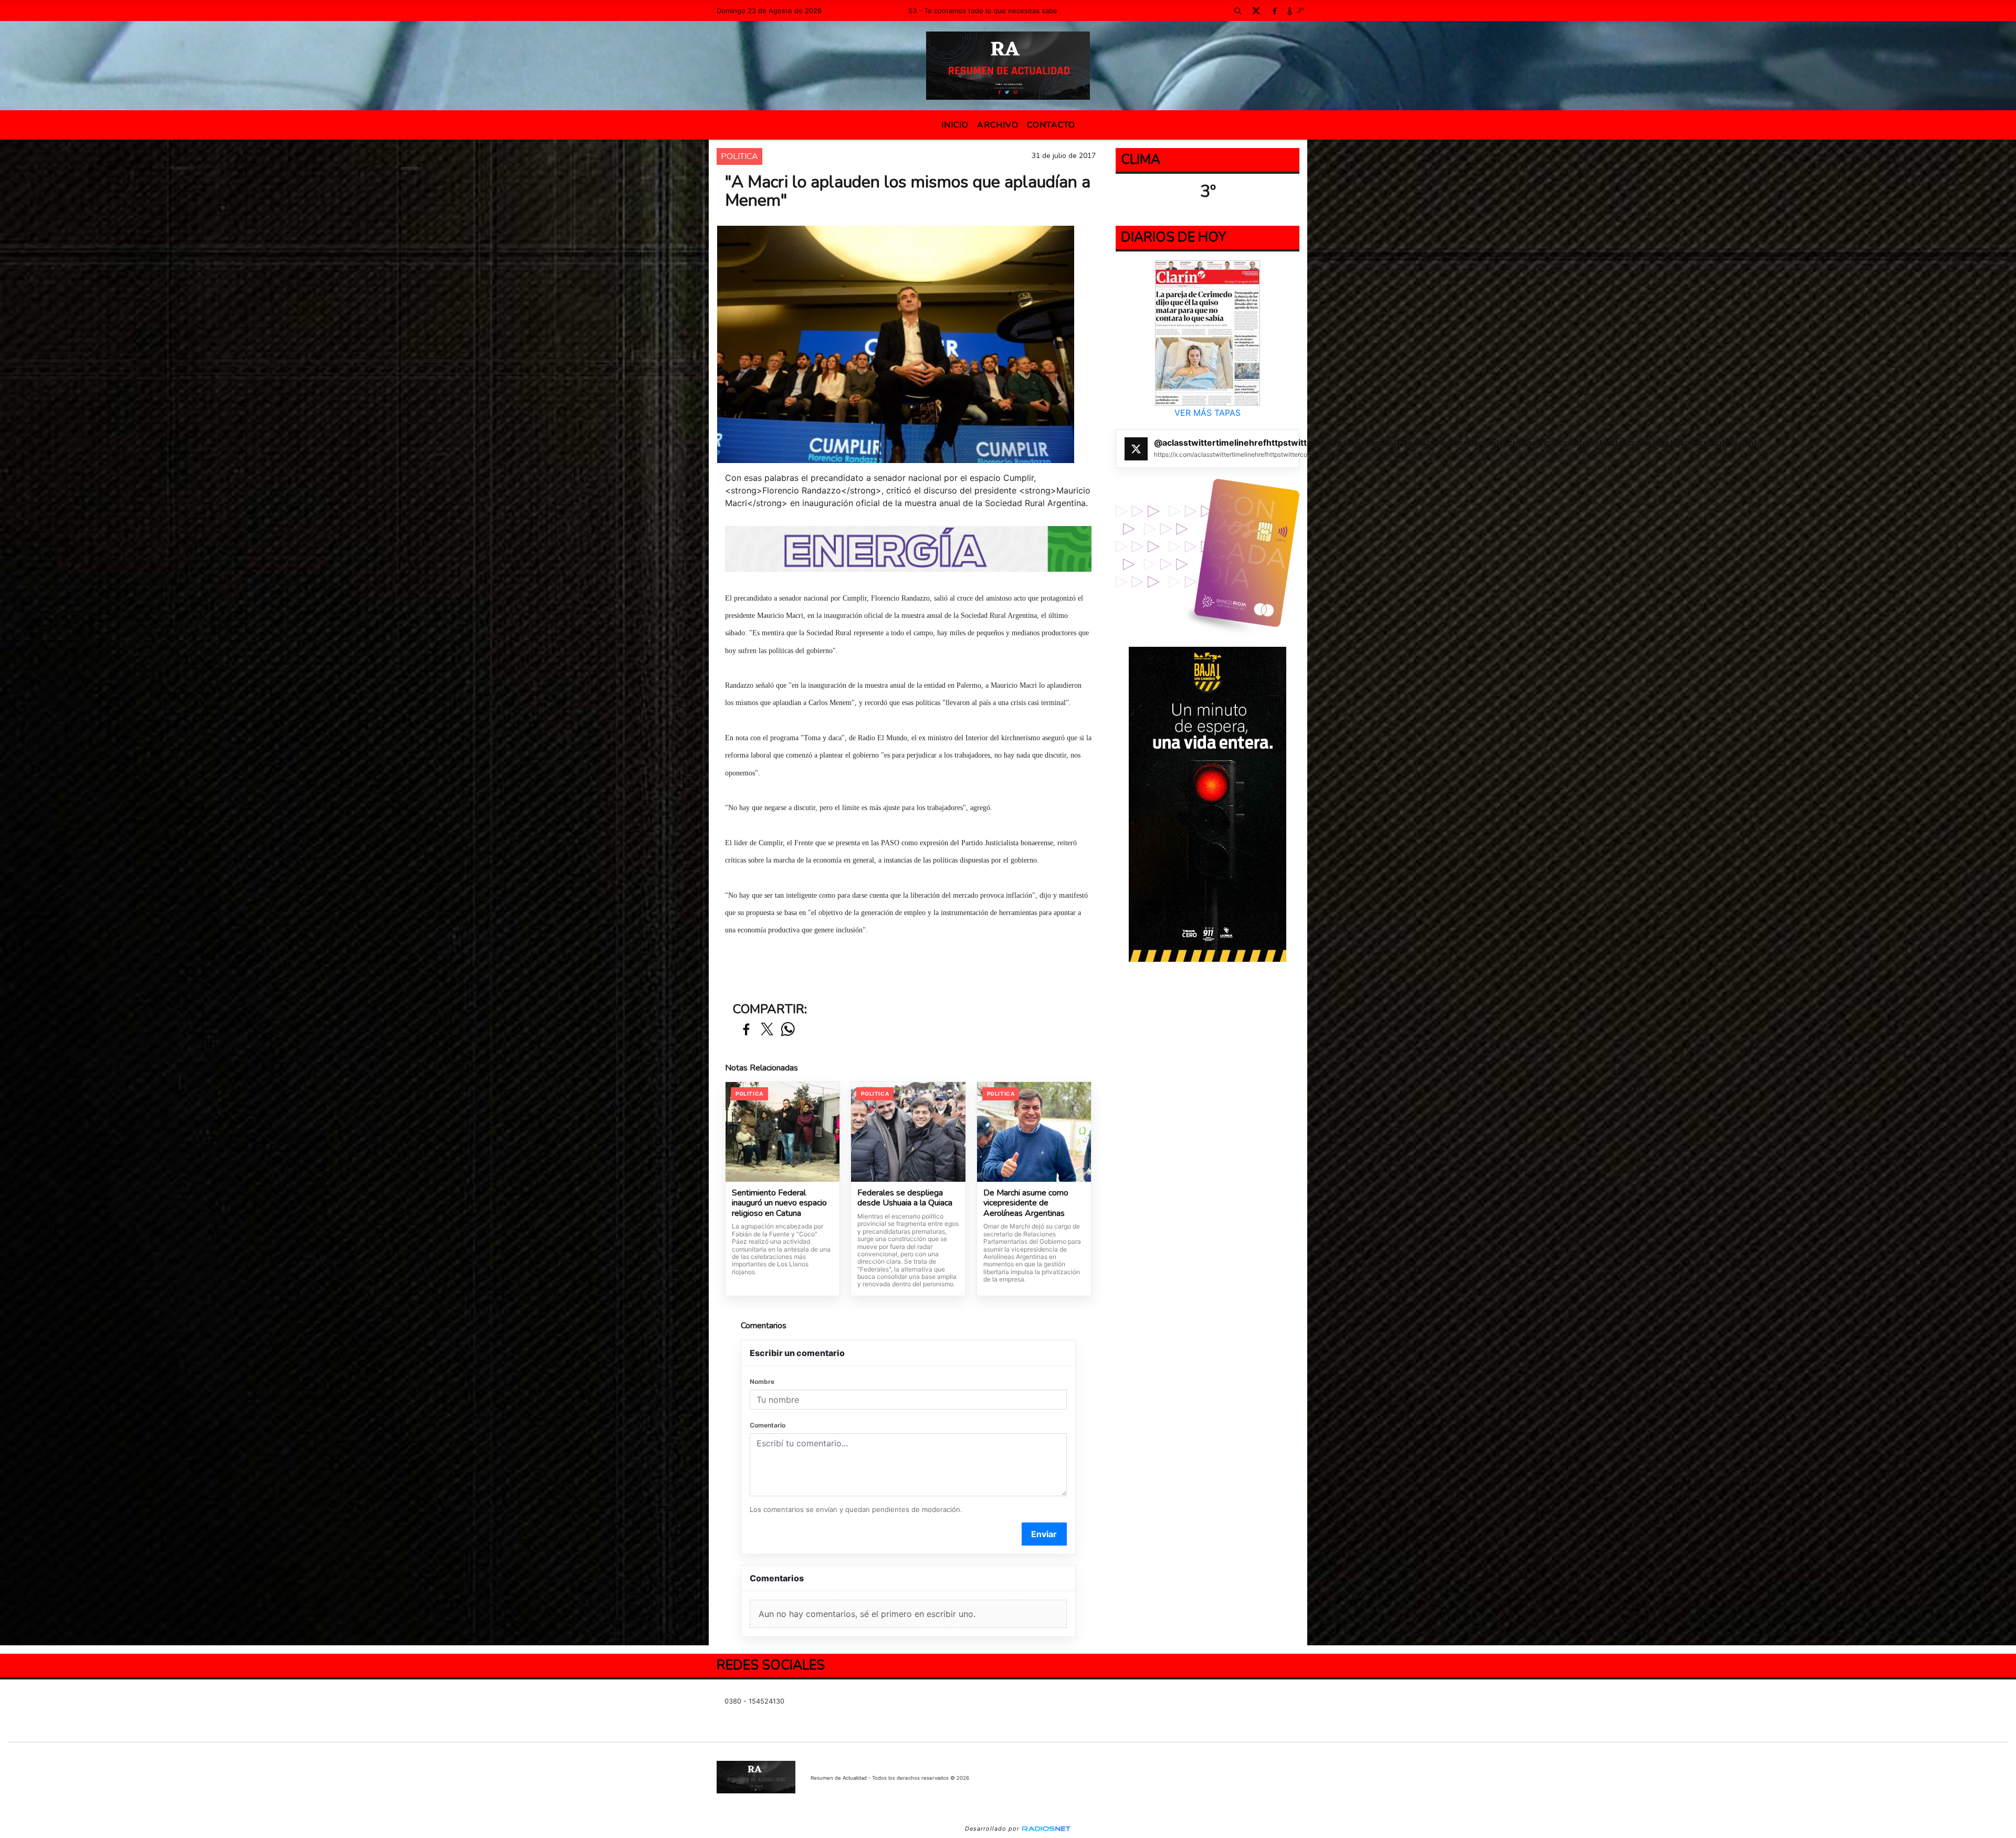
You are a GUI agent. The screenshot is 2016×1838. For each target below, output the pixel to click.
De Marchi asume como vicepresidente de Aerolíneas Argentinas (1026, 1204)
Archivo (998, 125)
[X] (1256, 10)
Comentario (768, 1425)
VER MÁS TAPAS (1207, 413)
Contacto (1051, 125)
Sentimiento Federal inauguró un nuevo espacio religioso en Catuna (779, 1204)
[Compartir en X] (767, 1030)
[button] (1237, 10)
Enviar (1044, 1534)
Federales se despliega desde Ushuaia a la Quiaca (905, 1198)
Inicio (955, 125)
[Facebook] (1274, 10)
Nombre (762, 1382)
